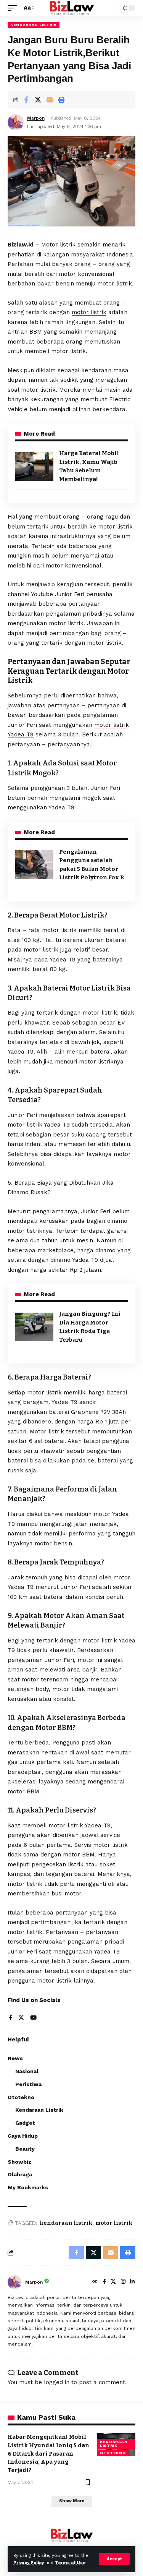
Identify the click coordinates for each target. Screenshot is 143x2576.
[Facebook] (10, 2018)
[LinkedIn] (132, 2282)
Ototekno (113, 2453)
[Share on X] (38, 100)
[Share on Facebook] (26, 100)
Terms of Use (70, 2563)
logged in (57, 2382)
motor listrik (89, 312)
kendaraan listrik (66, 2223)
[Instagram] (123, 2282)
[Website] (95, 2282)
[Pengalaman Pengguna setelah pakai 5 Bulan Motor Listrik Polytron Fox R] (34, 865)
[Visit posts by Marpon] (14, 2282)
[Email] (50, 100)
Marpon (36, 118)
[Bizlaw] (71, 8)
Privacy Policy (29, 2563)
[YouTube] (33, 2018)
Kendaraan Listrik (34, 25)
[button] (114, 2559)
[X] (21, 2018)
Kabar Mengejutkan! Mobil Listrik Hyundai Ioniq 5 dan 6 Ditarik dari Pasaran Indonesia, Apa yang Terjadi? (48, 2454)
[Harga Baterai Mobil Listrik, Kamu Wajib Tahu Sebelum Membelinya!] (34, 466)
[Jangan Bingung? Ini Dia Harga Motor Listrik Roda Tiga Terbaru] (34, 1327)
